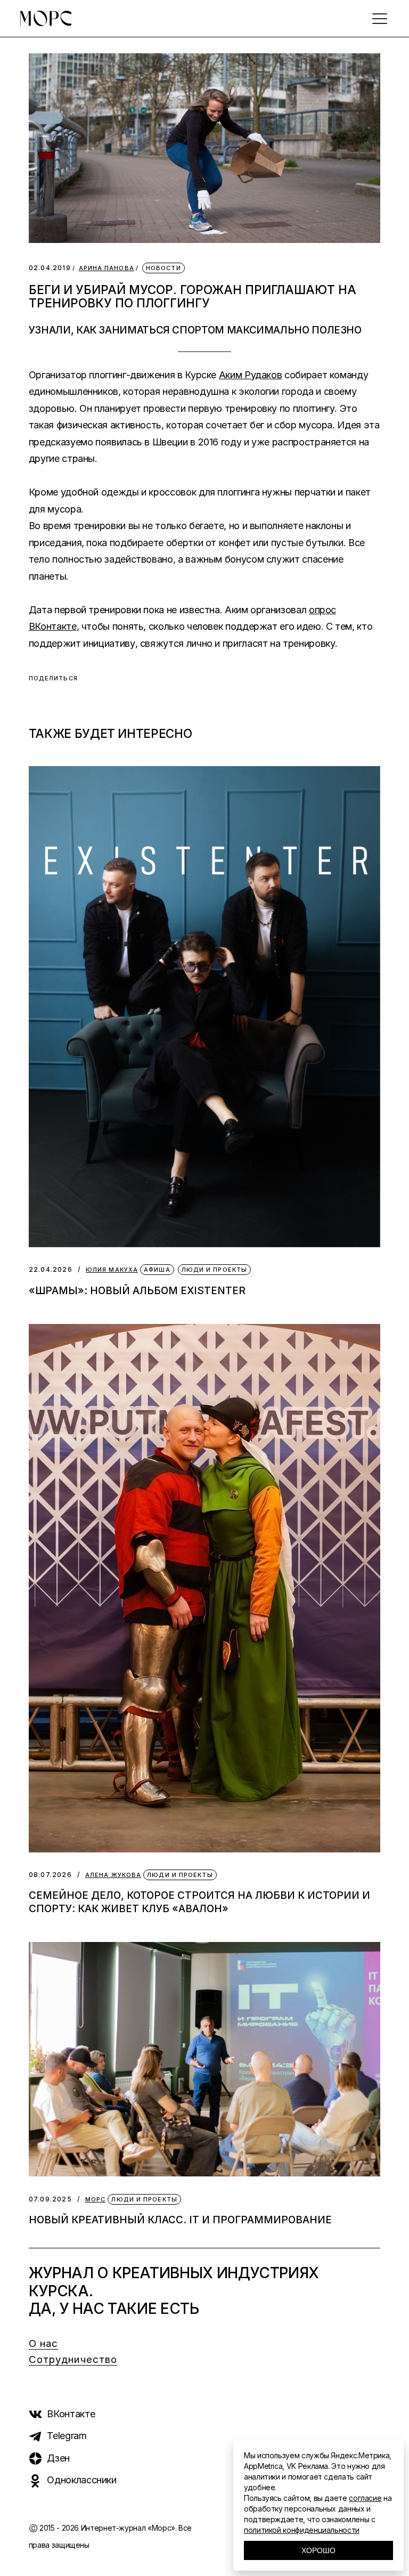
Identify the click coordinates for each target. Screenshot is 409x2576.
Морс (95, 2200)
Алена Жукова (113, 1875)
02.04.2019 (50, 268)
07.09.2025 (50, 2199)
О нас (44, 2343)
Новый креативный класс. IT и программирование (180, 2220)
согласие (365, 2498)
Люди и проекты (214, 1270)
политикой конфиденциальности (302, 2530)
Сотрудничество (73, 2359)
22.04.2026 (51, 1269)
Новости (163, 268)
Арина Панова (107, 268)
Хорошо (318, 2550)
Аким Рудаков (251, 375)
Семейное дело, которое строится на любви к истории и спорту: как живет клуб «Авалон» (199, 1902)
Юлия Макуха (112, 1270)
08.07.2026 (50, 1875)
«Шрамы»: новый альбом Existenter (137, 1291)
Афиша (157, 1270)
